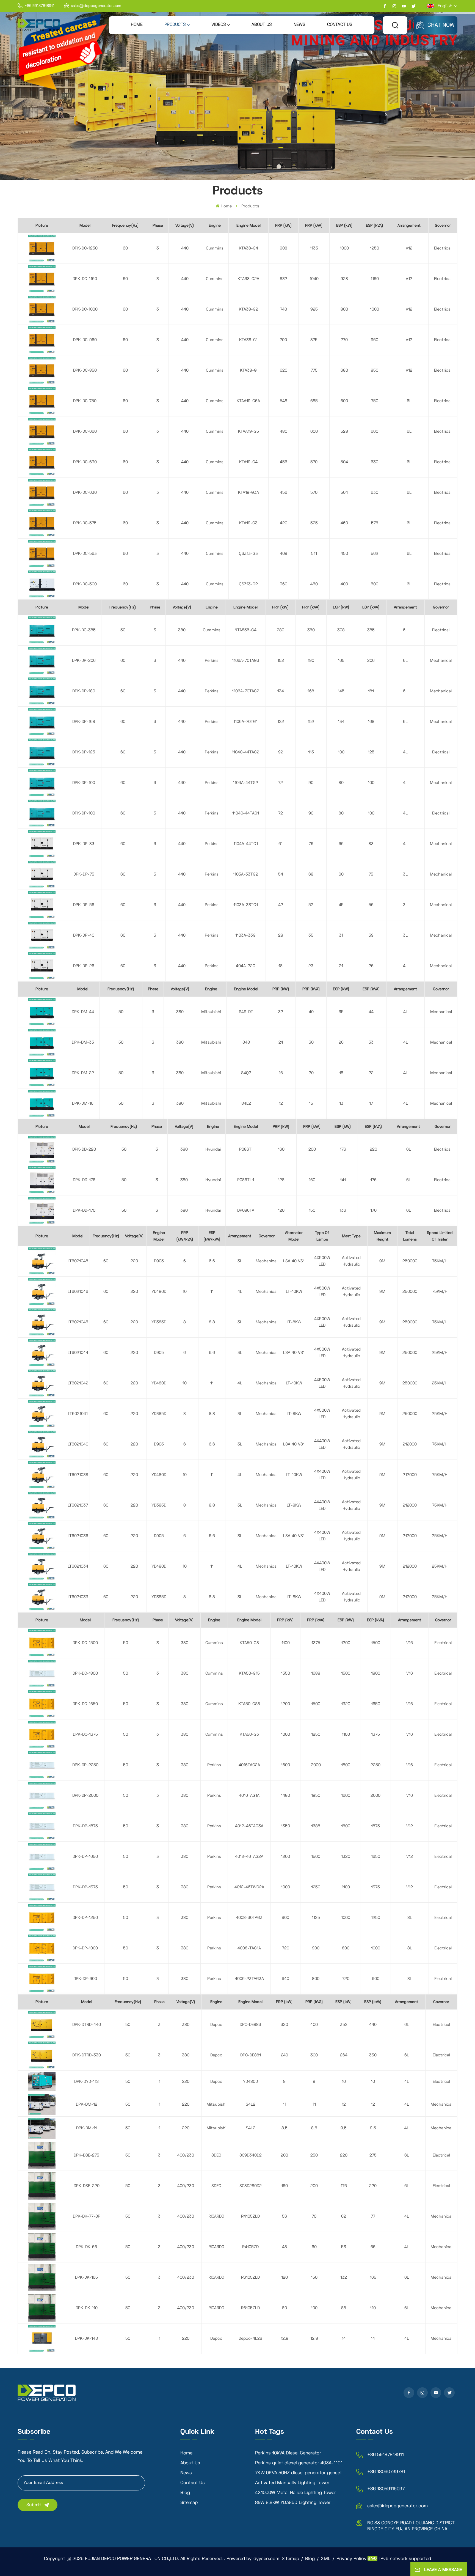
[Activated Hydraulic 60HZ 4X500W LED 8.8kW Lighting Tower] (42, 1414)
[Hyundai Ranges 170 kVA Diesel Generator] (42, 1210)
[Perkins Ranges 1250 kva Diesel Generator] (42, 1918)
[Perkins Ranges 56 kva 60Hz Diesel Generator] (42, 905)
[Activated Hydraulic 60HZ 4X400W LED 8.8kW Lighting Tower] (42, 1597)
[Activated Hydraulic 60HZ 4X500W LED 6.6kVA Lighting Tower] (42, 1353)
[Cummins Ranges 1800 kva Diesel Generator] (42, 1673)
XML (326, 2559)
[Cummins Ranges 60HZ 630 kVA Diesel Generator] (42, 493)
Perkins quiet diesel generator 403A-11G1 (299, 2463)
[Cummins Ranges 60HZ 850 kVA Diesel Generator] (42, 370)
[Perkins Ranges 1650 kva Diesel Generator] (42, 1857)
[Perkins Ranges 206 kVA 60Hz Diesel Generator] (42, 661)
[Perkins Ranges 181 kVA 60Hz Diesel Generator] (42, 691)
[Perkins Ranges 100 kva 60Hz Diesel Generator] (42, 813)
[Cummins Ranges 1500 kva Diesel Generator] (42, 1643)
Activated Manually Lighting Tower (292, 2483)
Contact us (340, 25)
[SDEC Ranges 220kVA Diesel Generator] (42, 2186)
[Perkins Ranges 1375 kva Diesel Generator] (42, 1887)
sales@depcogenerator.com (96, 6)
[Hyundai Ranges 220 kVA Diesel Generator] (42, 1149)
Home (137, 25)
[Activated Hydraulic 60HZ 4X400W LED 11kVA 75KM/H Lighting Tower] (42, 1475)
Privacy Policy (351, 2559)
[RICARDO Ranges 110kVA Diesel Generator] (42, 2308)
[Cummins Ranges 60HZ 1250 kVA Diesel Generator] (42, 248)
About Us (262, 25)
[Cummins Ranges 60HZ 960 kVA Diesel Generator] (42, 340)
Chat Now (441, 25)
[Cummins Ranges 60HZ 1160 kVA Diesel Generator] (42, 279)
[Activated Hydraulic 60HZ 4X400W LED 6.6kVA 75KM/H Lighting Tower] (42, 1444)
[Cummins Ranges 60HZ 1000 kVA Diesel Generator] (42, 309)
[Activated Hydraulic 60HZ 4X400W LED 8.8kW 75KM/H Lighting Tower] (42, 1505)
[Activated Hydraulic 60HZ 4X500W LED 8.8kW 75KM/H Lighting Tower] (42, 1322)
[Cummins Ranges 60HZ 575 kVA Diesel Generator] (42, 523)
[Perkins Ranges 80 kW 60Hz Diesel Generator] (42, 783)
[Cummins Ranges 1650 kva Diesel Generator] (42, 1704)
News (299, 25)
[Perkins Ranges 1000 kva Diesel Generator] (42, 1948)
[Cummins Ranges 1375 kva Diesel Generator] (42, 1734)
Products (175, 25)
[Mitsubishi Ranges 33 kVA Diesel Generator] (42, 1042)
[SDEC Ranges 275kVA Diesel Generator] (42, 2155)
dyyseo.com (266, 2559)
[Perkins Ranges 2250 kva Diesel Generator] (42, 1765)
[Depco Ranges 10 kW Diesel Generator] (42, 2082)
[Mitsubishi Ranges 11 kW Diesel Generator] (42, 2105)
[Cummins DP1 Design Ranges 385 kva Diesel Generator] (42, 630)
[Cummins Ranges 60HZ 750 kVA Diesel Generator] (42, 401)
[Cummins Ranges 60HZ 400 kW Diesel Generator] (42, 584)
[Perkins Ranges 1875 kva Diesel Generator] (42, 1826)
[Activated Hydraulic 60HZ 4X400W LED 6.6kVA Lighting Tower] (42, 1536)
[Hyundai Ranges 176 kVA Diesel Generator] (42, 1180)
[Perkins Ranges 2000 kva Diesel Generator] (42, 1795)
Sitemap (189, 2503)
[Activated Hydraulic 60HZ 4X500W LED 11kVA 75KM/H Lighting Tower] (42, 1292)
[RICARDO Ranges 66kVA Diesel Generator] (42, 2247)
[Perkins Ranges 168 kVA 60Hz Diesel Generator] (42, 722)
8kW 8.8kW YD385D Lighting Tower (293, 2503)
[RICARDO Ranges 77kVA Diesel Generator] (42, 2216)
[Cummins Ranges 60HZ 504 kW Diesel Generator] (42, 462)
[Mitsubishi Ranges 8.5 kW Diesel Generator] (42, 2128)
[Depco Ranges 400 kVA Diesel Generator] (42, 2025)
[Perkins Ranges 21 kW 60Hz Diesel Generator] (42, 966)
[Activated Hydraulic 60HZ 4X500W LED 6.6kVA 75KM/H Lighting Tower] (42, 1261)
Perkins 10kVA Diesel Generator (288, 2453)
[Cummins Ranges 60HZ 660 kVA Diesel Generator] (42, 431)
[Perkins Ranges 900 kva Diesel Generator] (42, 1979)
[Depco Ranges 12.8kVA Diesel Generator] (42, 2338)
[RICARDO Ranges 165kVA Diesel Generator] (42, 2277)
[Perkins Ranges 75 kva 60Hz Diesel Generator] (42, 874)
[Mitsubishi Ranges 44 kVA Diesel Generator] (42, 1012)
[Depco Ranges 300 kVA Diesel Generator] (42, 2055)
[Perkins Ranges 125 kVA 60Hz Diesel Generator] (42, 752)
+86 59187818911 (39, 6)
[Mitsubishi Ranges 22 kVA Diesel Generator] (42, 1073)
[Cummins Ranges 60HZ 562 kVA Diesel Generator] (42, 554)
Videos (219, 25)
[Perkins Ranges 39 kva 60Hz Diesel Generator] (42, 935)
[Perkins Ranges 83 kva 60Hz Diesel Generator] (42, 844)
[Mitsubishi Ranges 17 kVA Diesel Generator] (42, 1103)
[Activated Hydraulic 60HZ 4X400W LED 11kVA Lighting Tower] (42, 1566)
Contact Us (193, 2483)
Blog (185, 2493)
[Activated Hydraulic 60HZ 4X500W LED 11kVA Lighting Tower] (42, 1383)
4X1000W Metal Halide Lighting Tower (296, 2493)
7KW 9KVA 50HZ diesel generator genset (299, 2473)
